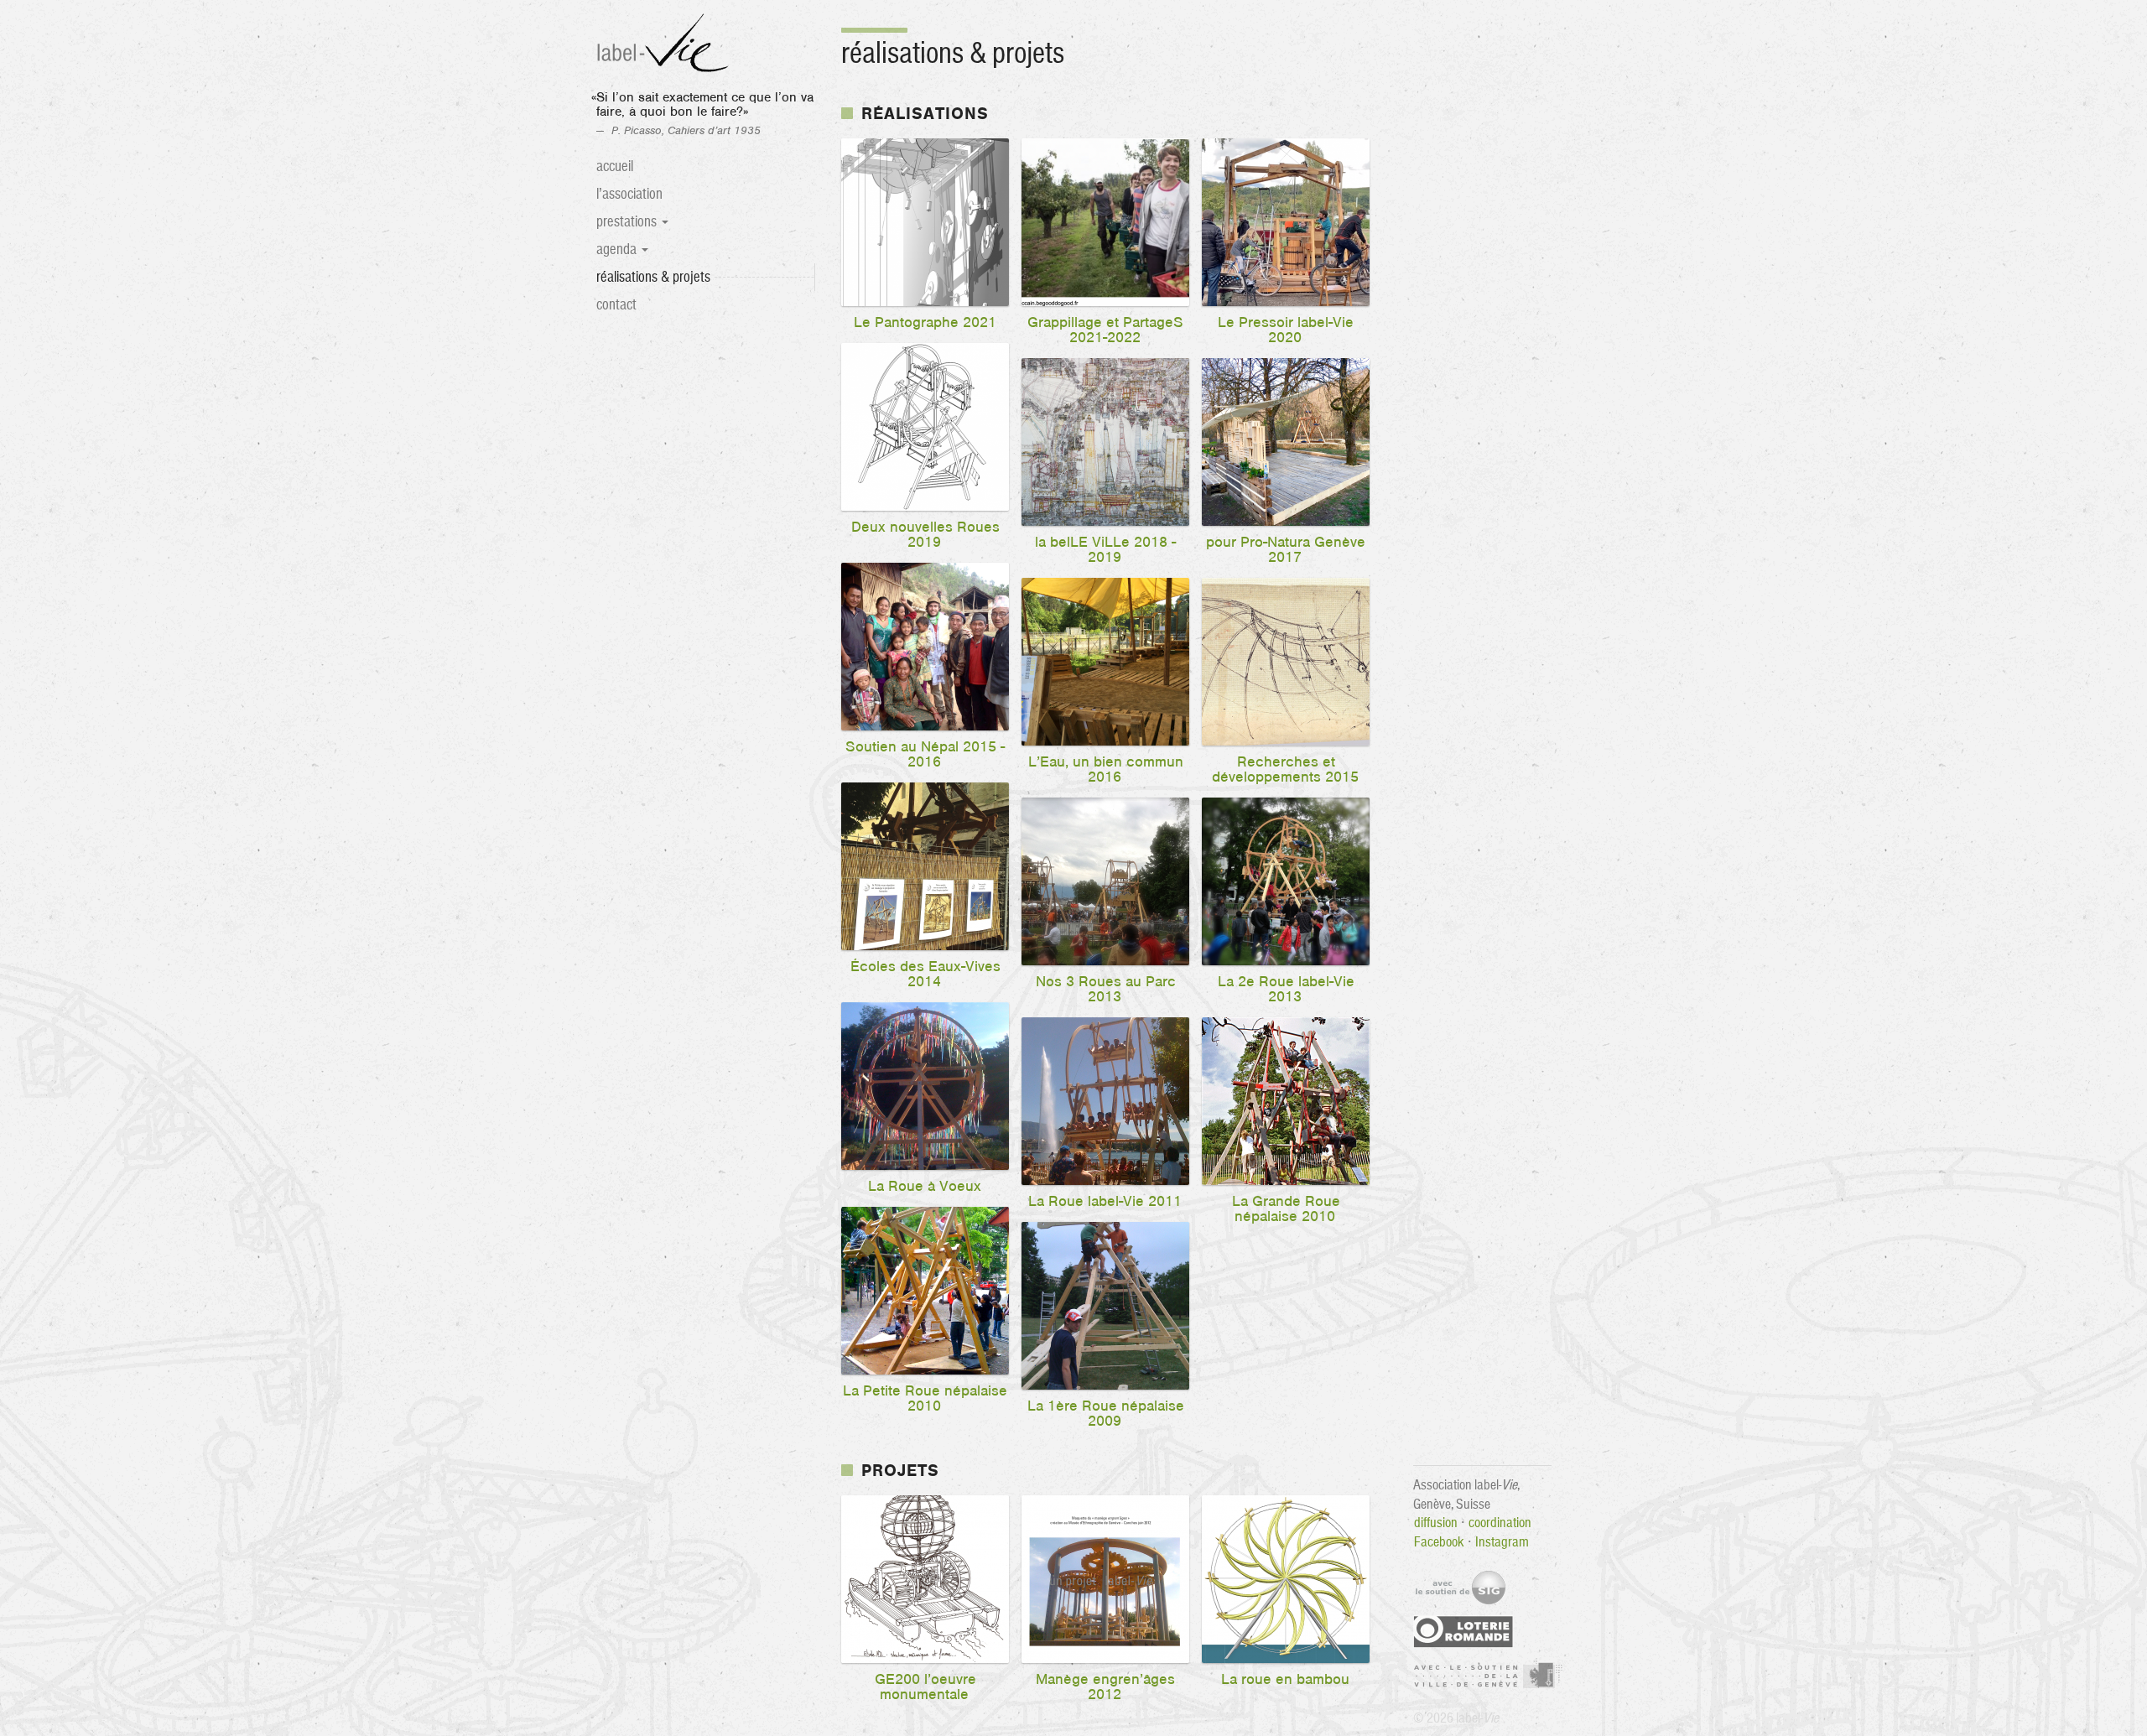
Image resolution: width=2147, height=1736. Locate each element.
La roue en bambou (1285, 1680)
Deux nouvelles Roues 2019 (925, 535)
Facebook (1439, 1541)
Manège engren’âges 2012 (1105, 1687)
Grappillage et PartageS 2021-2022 (1105, 330)
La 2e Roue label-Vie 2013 (1286, 990)
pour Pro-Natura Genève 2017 (1286, 550)
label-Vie (665, 44)
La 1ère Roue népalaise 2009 (1106, 1414)
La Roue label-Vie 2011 (1105, 1202)
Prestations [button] (628, 222)
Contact (616, 305)
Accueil (615, 166)
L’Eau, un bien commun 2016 (1106, 770)
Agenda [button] (618, 249)
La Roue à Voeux (925, 1187)
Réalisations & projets (673, 277)
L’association (629, 194)
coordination (1500, 1522)
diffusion (1436, 1522)
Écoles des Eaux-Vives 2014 (925, 975)
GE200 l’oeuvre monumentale (925, 1687)
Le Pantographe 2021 (925, 323)
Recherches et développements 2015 (1285, 770)
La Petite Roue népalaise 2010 (925, 1399)
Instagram (1502, 1541)
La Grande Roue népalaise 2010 (1286, 1209)
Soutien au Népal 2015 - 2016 (925, 755)
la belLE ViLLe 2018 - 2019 (1105, 550)
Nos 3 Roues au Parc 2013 (1106, 990)
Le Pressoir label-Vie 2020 (1286, 330)
